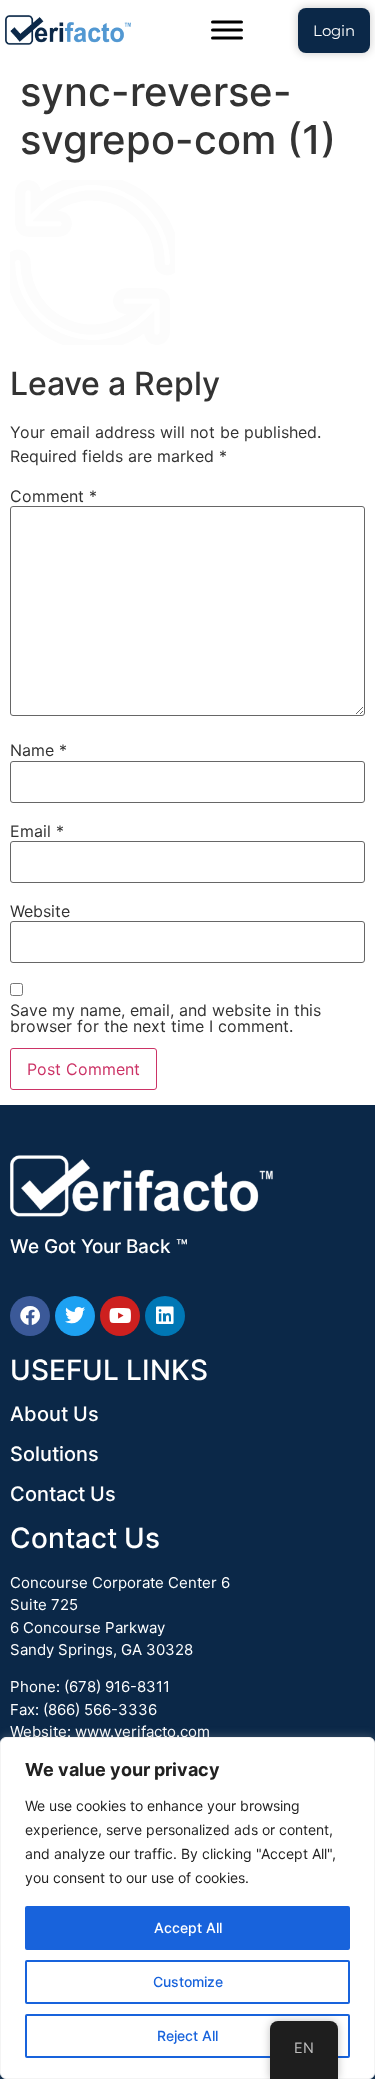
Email (37, 831)
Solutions (54, 1454)
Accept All (188, 1927)
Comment (53, 496)
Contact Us (63, 1494)
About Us (54, 1414)
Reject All (187, 2035)
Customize (188, 1981)
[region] (187, 1908)
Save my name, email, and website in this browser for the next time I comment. (165, 1018)
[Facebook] (30, 1316)
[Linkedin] (165, 1316)
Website (40, 911)
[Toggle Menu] (227, 29)
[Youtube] (120, 1316)
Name (38, 750)
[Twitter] (75, 1316)
